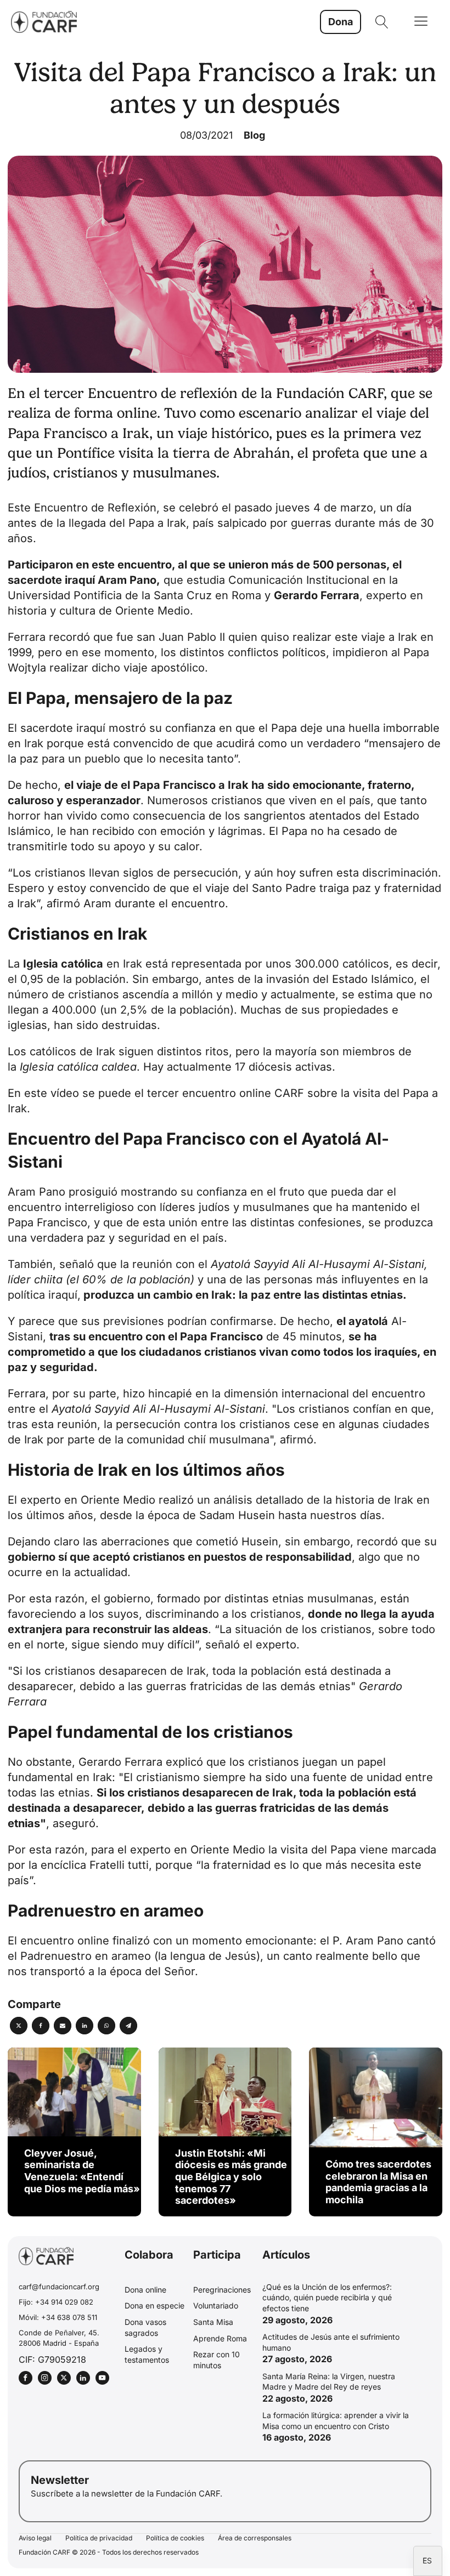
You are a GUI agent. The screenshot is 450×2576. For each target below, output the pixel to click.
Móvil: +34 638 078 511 (58, 2317)
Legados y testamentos (147, 2354)
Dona (341, 22)
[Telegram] (128, 2026)
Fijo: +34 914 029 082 (56, 2302)
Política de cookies (175, 2538)
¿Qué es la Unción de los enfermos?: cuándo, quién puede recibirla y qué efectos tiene (327, 2298)
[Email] (63, 2026)
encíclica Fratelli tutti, (96, 1865)
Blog (254, 135)
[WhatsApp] (106, 2026)
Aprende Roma (220, 2338)
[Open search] (382, 22)
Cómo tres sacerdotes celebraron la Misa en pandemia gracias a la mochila (378, 2182)
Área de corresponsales (255, 2538)
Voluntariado (216, 2305)
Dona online (145, 2290)
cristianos (237, 800)
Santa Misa (213, 2322)
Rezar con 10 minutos (216, 2360)
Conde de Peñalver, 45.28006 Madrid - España (59, 2338)
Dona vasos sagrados (145, 2327)
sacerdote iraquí (63, 728)
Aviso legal (35, 2538)
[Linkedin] (85, 2026)
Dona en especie (154, 2305)
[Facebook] (41, 2026)
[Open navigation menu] (421, 22)
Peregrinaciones (222, 2290)
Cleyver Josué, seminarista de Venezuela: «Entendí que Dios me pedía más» (82, 2171)
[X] (19, 2026)
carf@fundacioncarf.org (59, 2287)
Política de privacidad (99, 2538)
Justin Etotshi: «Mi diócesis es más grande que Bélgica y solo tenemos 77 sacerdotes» (231, 2177)
